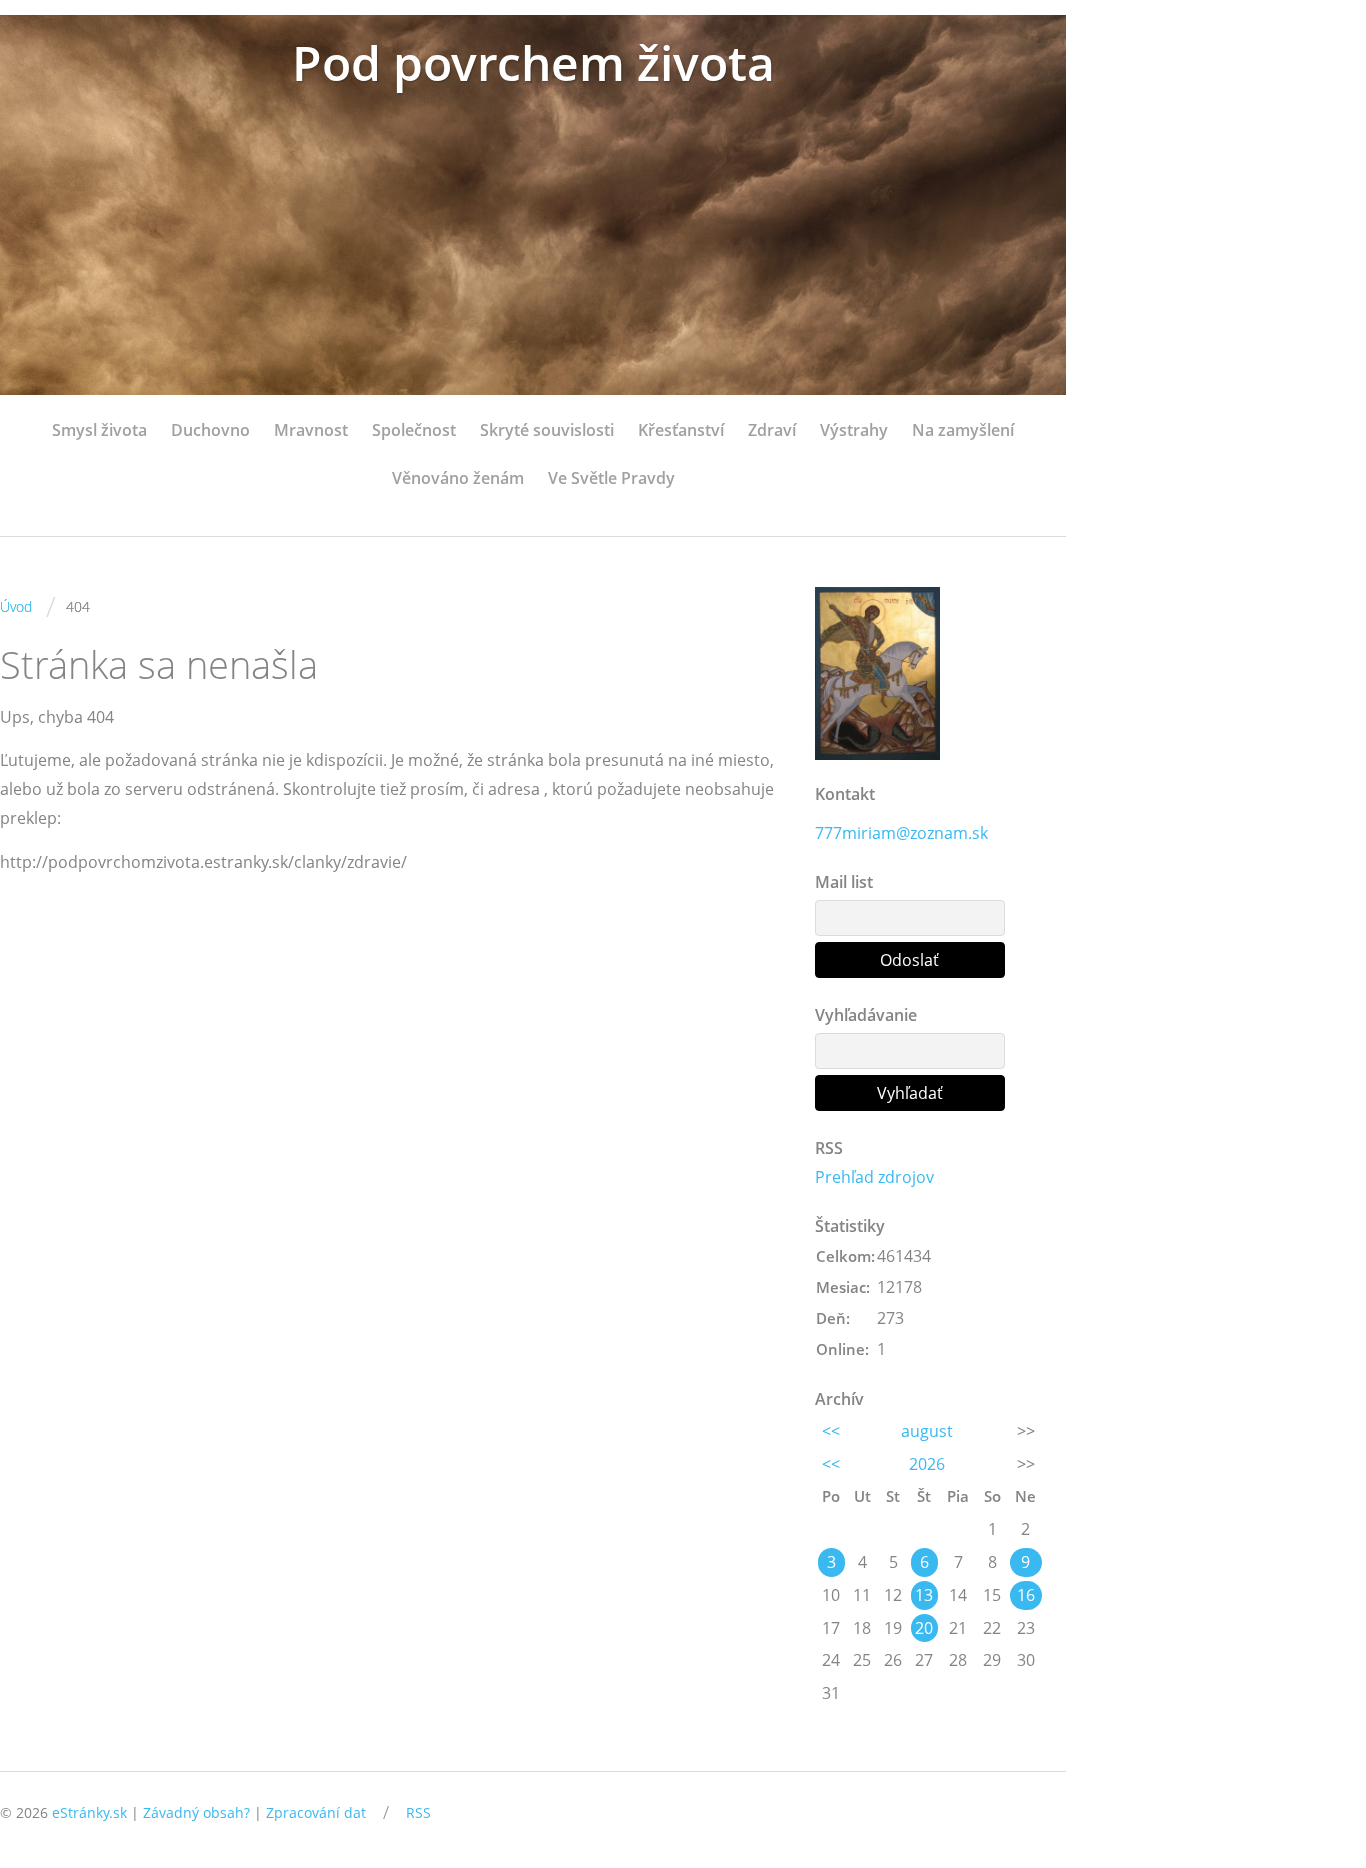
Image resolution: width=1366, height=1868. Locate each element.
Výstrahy (854, 430)
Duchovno (210, 430)
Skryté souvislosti (547, 430)
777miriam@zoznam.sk (901, 833)
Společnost (414, 430)
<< (831, 1431)
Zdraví (772, 430)
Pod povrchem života (533, 62)
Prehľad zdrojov (874, 1177)
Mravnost (311, 430)
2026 (927, 1464)
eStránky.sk (89, 1812)
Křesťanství (681, 430)
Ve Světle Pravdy (611, 478)
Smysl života (99, 430)
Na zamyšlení (963, 430)
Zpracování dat (316, 1812)
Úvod (16, 606)
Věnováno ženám (458, 478)
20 (924, 1628)
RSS (418, 1812)
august (927, 1431)
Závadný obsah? (196, 1812)
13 (924, 1595)
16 (1026, 1595)
